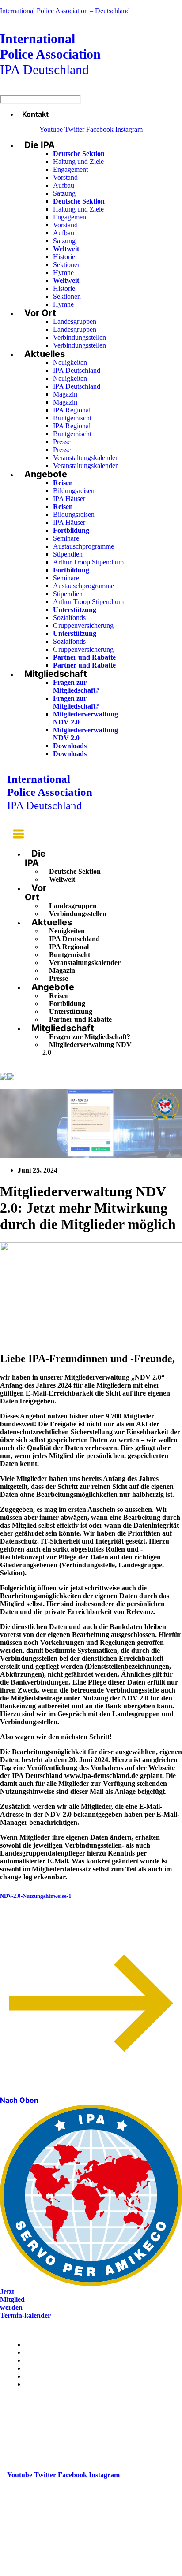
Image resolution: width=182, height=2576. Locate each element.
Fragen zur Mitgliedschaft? (76, 686)
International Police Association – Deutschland (65, 11)
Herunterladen (103, 1896)
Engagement (70, 169)
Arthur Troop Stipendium (88, 562)
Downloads (70, 746)
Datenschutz (43, 2384)
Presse (62, 442)
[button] (15, 835)
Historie (64, 257)
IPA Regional (72, 410)
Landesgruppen (75, 321)
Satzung (64, 193)
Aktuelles (45, 354)
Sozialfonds (69, 618)
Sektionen (67, 265)
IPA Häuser (69, 499)
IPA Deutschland (50, 54)
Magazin (65, 394)
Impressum (42, 2376)
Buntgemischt (72, 418)
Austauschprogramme (83, 546)
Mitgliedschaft (56, 674)
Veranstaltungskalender (85, 458)
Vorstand (65, 177)
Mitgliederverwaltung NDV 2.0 (87, 1049)
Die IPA (40, 145)
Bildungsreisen (74, 491)
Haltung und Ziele (78, 161)
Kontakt (35, 114)
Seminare (66, 538)
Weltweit (62, 879)
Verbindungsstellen (80, 337)
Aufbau (64, 185)
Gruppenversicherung (83, 625)
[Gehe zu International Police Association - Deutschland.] (4, 1077)
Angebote (46, 474)
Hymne (63, 273)
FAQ (32, 2368)
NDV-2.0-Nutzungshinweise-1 (36, 1896)
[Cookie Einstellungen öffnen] (66, 2572)
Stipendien (68, 554)
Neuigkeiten (70, 362)
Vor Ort (40, 313)
